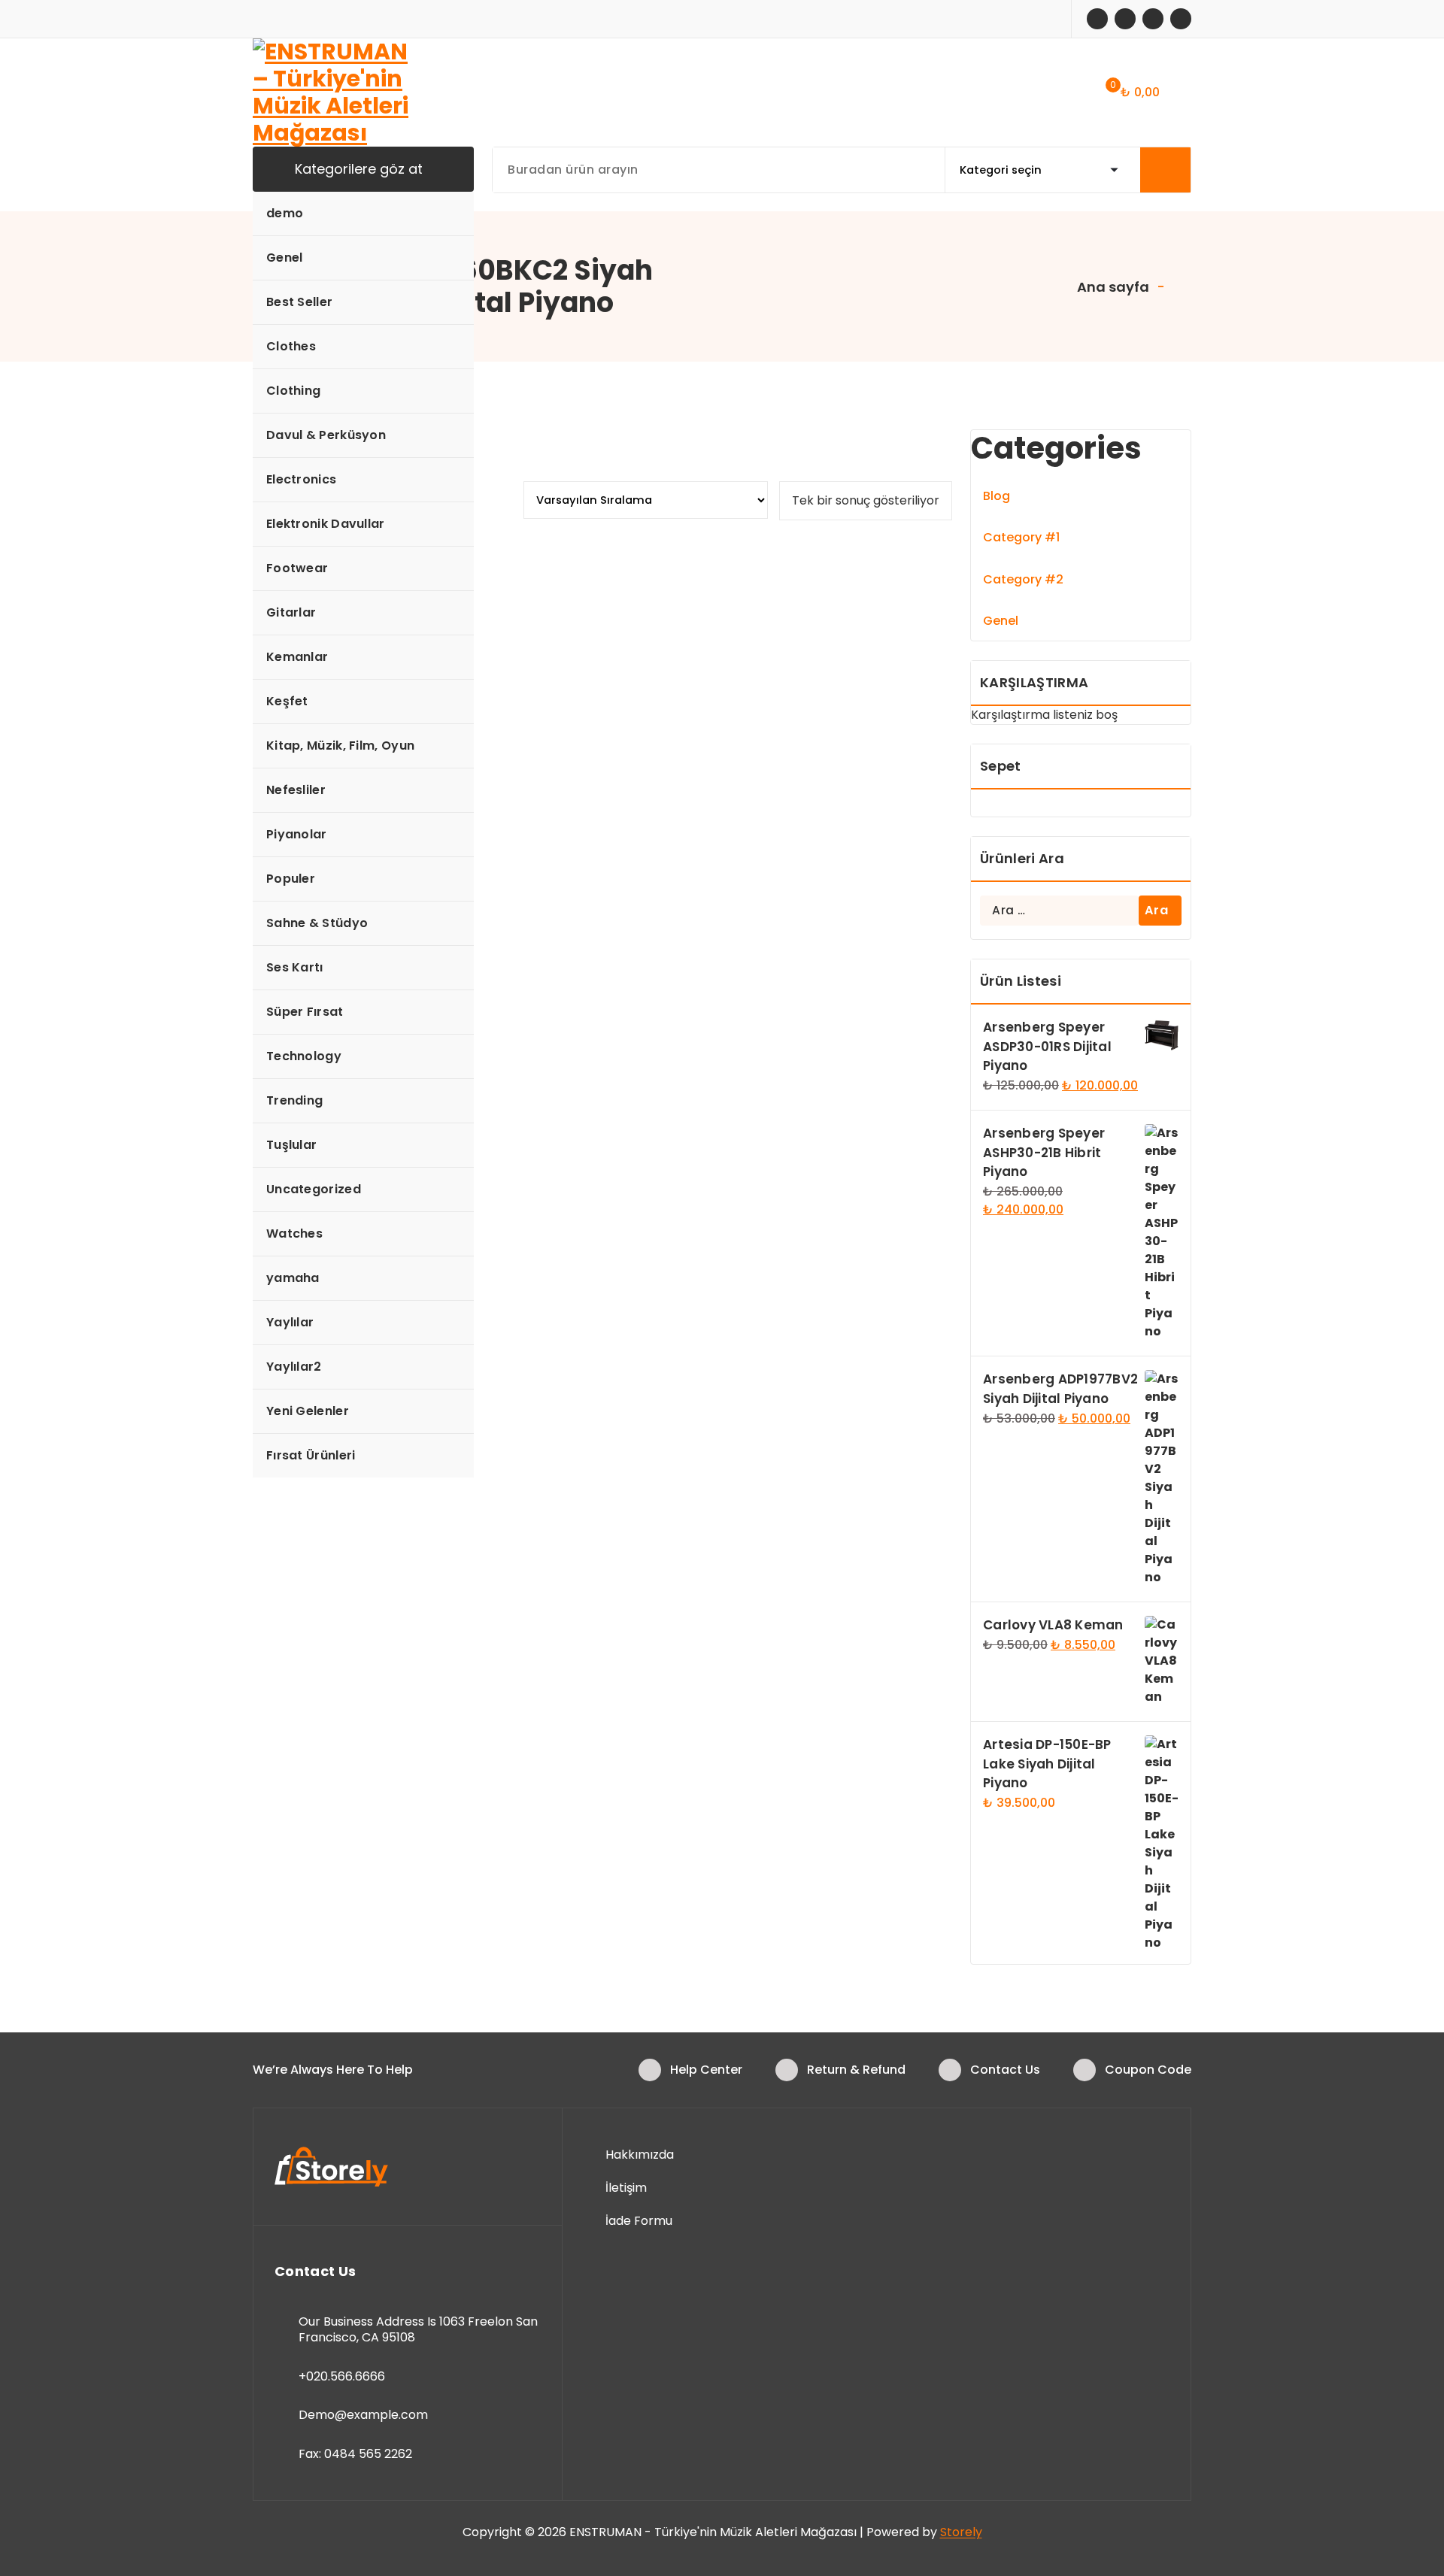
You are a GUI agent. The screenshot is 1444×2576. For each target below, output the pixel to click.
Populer (291, 879)
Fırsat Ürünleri (311, 1455)
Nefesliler (296, 790)
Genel (285, 258)
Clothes (291, 346)
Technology (304, 1056)
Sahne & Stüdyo (317, 923)
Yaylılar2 (294, 1367)
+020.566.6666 (342, 2376)
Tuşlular (291, 1145)
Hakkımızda (640, 2155)
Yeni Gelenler (308, 1411)
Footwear (297, 568)
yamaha (293, 1278)
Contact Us (1005, 2070)
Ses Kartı (295, 967)
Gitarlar (291, 612)
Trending (294, 1100)
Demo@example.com (363, 2415)
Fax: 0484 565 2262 (355, 2454)
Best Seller (299, 302)
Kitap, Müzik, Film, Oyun (340, 746)
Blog (997, 496)
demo (285, 213)
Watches (294, 1233)
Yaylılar (290, 1322)
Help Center (706, 2070)
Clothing (293, 391)
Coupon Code (1148, 2070)
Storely (961, 2532)
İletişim (626, 2188)
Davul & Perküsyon (326, 435)
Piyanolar (297, 834)
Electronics (301, 479)
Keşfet (287, 701)
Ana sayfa (1112, 287)
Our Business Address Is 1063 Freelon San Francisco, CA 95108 (418, 2330)
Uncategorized (314, 1189)
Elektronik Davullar (326, 524)
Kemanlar (297, 657)
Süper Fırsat (305, 1012)
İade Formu (639, 2221)
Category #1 (1021, 537)
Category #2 (1023, 579)
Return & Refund (856, 2070)
